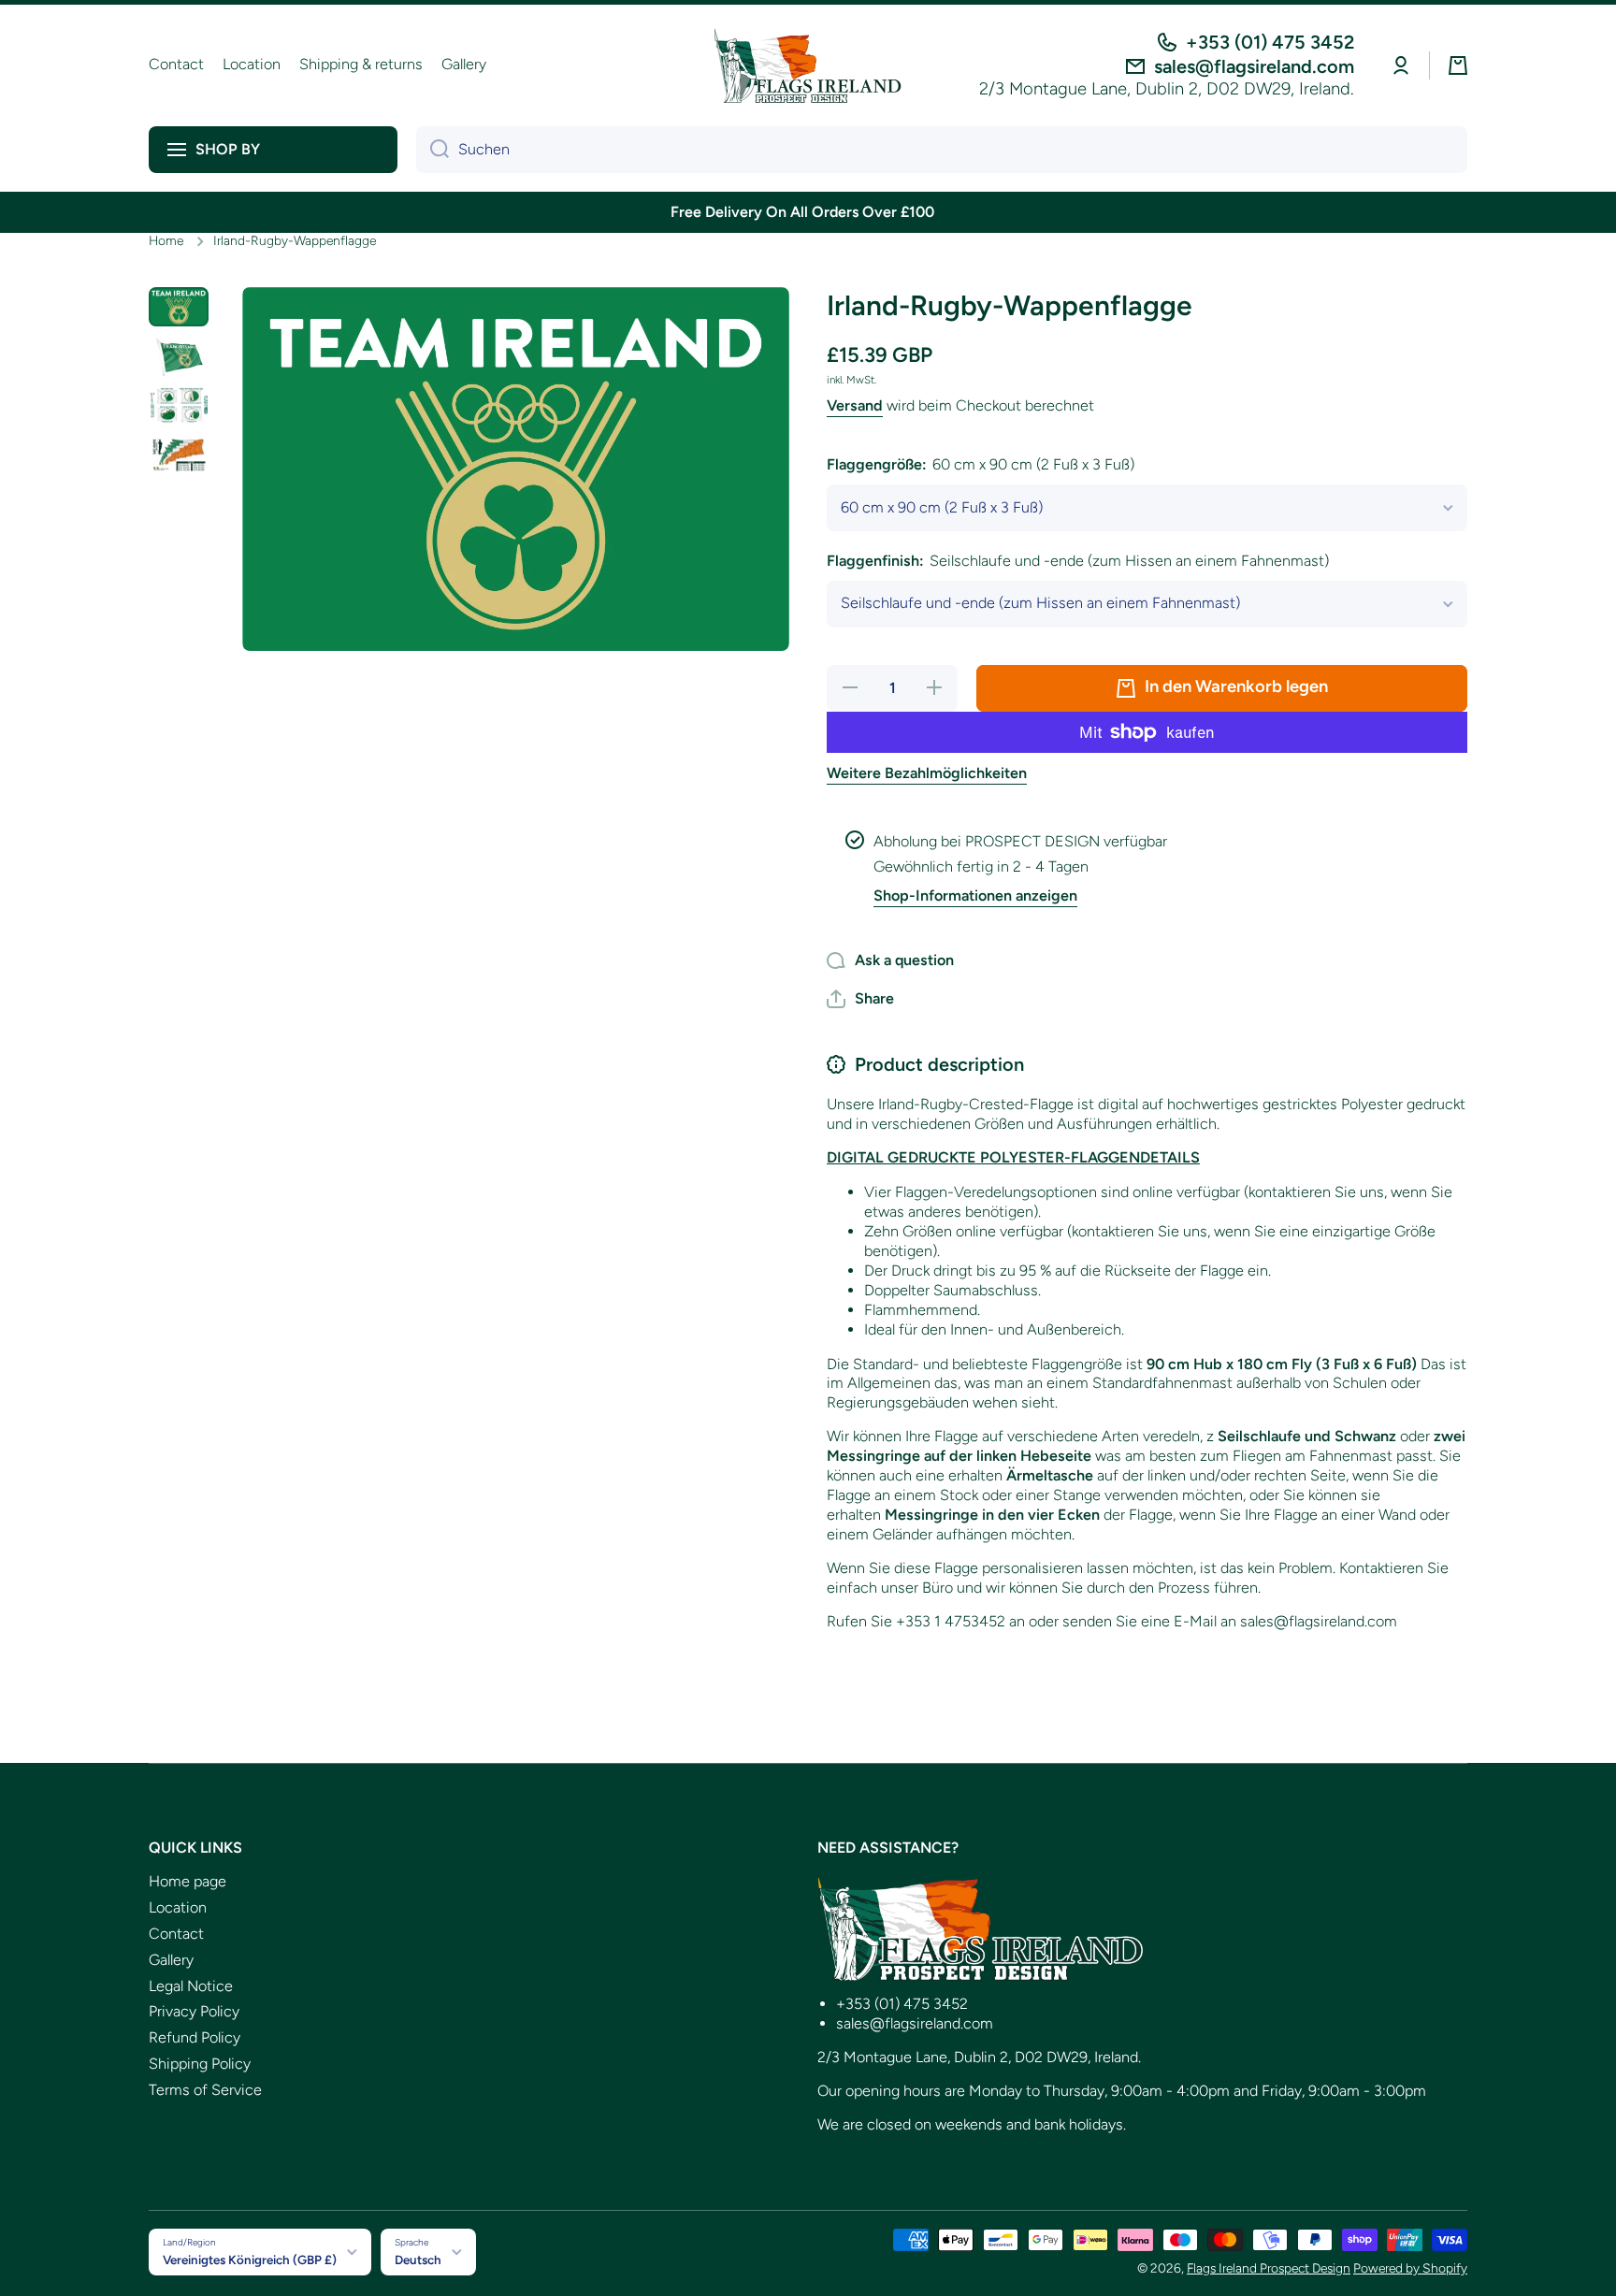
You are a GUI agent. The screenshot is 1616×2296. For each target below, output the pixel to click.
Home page (188, 1881)
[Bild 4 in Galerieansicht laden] (179, 455)
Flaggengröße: (981, 464)
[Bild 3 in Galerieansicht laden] (179, 405)
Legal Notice (191, 1986)
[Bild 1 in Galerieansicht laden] (179, 307)
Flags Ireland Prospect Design (1269, 2268)
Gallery (171, 1960)
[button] (1458, 65)
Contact (176, 1934)
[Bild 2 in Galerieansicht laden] (179, 356)
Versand (855, 405)
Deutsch (418, 2260)
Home (166, 240)
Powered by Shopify (1410, 2268)
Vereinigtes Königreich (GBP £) (250, 2260)
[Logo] (808, 65)
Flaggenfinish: (1078, 561)
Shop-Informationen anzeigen (975, 895)
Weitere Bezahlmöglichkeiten (927, 773)
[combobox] (942, 150)
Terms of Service (205, 2090)
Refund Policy (195, 2037)
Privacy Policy (194, 2011)
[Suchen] (433, 150)
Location (178, 1907)
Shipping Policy (200, 2064)
